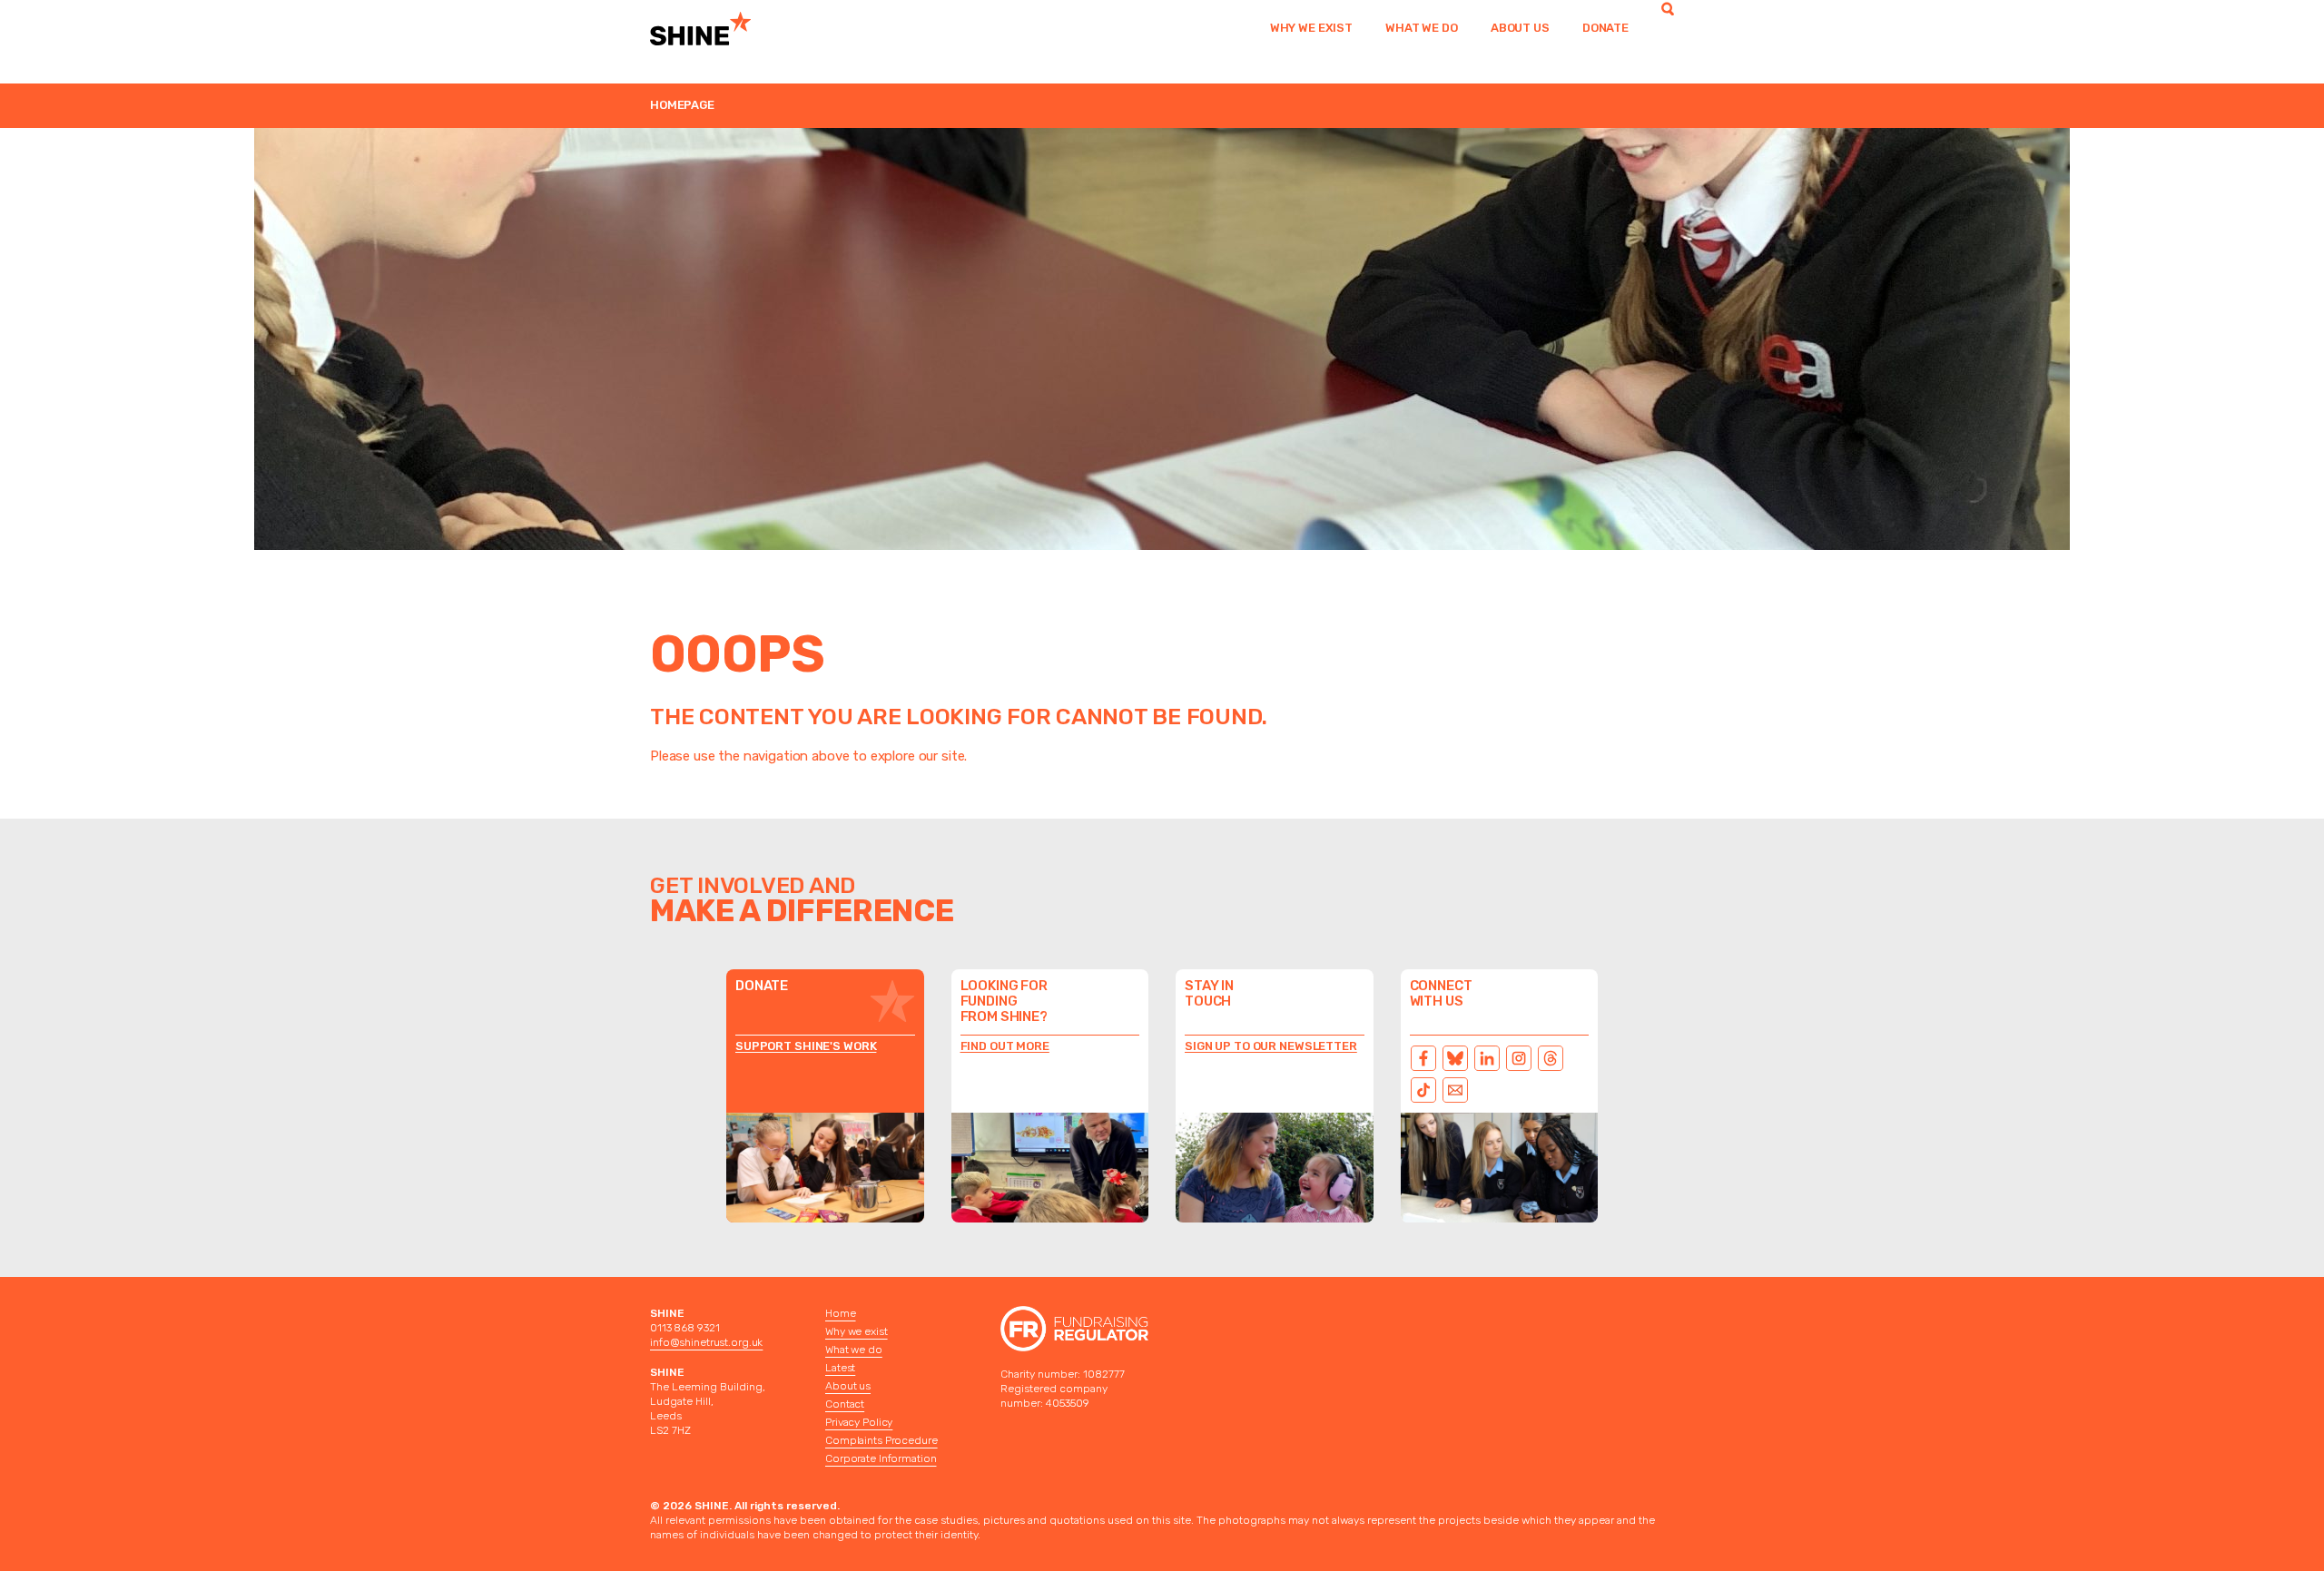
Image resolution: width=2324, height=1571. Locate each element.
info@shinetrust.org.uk (706, 1342)
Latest (840, 1368)
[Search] (1668, 28)
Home (841, 1313)
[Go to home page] (724, 28)
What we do (1422, 28)
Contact (845, 1404)
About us (1520, 28)
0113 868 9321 (684, 1328)
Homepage (682, 105)
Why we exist (1311, 28)
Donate (1605, 28)
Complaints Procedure (881, 1440)
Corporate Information (881, 1458)
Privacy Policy (859, 1422)
